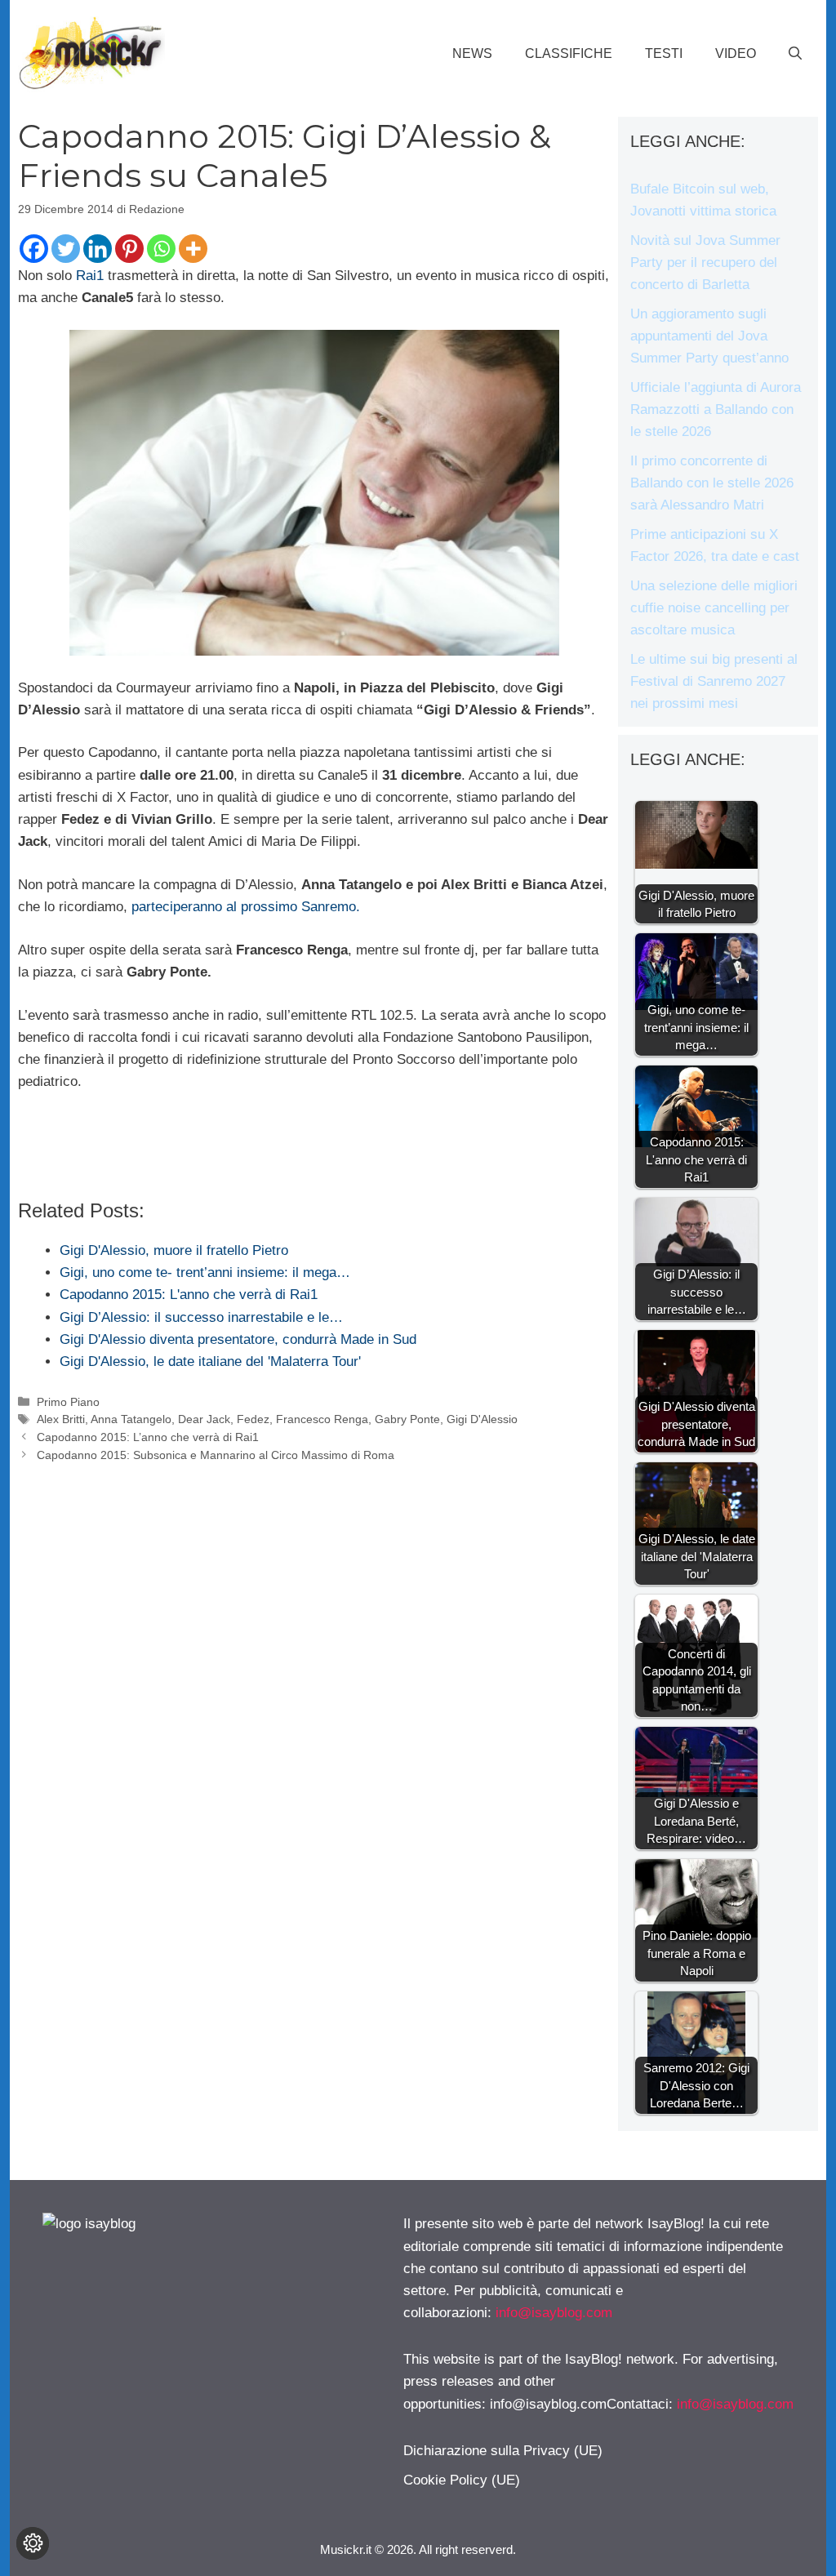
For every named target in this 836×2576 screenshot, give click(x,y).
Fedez (253, 1419)
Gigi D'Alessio (482, 1419)
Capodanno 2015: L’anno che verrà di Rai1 (148, 1437)
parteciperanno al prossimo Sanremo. (246, 907)
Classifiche (569, 53)
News (472, 53)
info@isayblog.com (554, 2313)
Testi (664, 53)
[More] (193, 249)
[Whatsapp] (161, 249)
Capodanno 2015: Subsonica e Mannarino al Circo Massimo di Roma (216, 1455)
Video (736, 53)
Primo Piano (68, 1402)
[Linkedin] (98, 249)
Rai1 (90, 276)
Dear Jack (204, 1419)
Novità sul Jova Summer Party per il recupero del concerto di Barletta (705, 262)
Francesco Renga (322, 1419)
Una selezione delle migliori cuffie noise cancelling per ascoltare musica (714, 608)
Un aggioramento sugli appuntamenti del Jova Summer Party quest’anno (709, 336)
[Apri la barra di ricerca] (795, 54)
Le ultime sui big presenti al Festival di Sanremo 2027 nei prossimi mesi (714, 681)
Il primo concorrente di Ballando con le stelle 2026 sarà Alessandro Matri (712, 483)
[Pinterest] (129, 249)
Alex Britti (61, 1419)
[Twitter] (66, 249)
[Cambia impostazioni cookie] (33, 2543)
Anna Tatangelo (131, 1419)
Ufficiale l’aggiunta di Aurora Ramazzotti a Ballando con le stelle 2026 (716, 409)
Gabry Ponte (407, 1419)
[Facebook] (34, 249)
